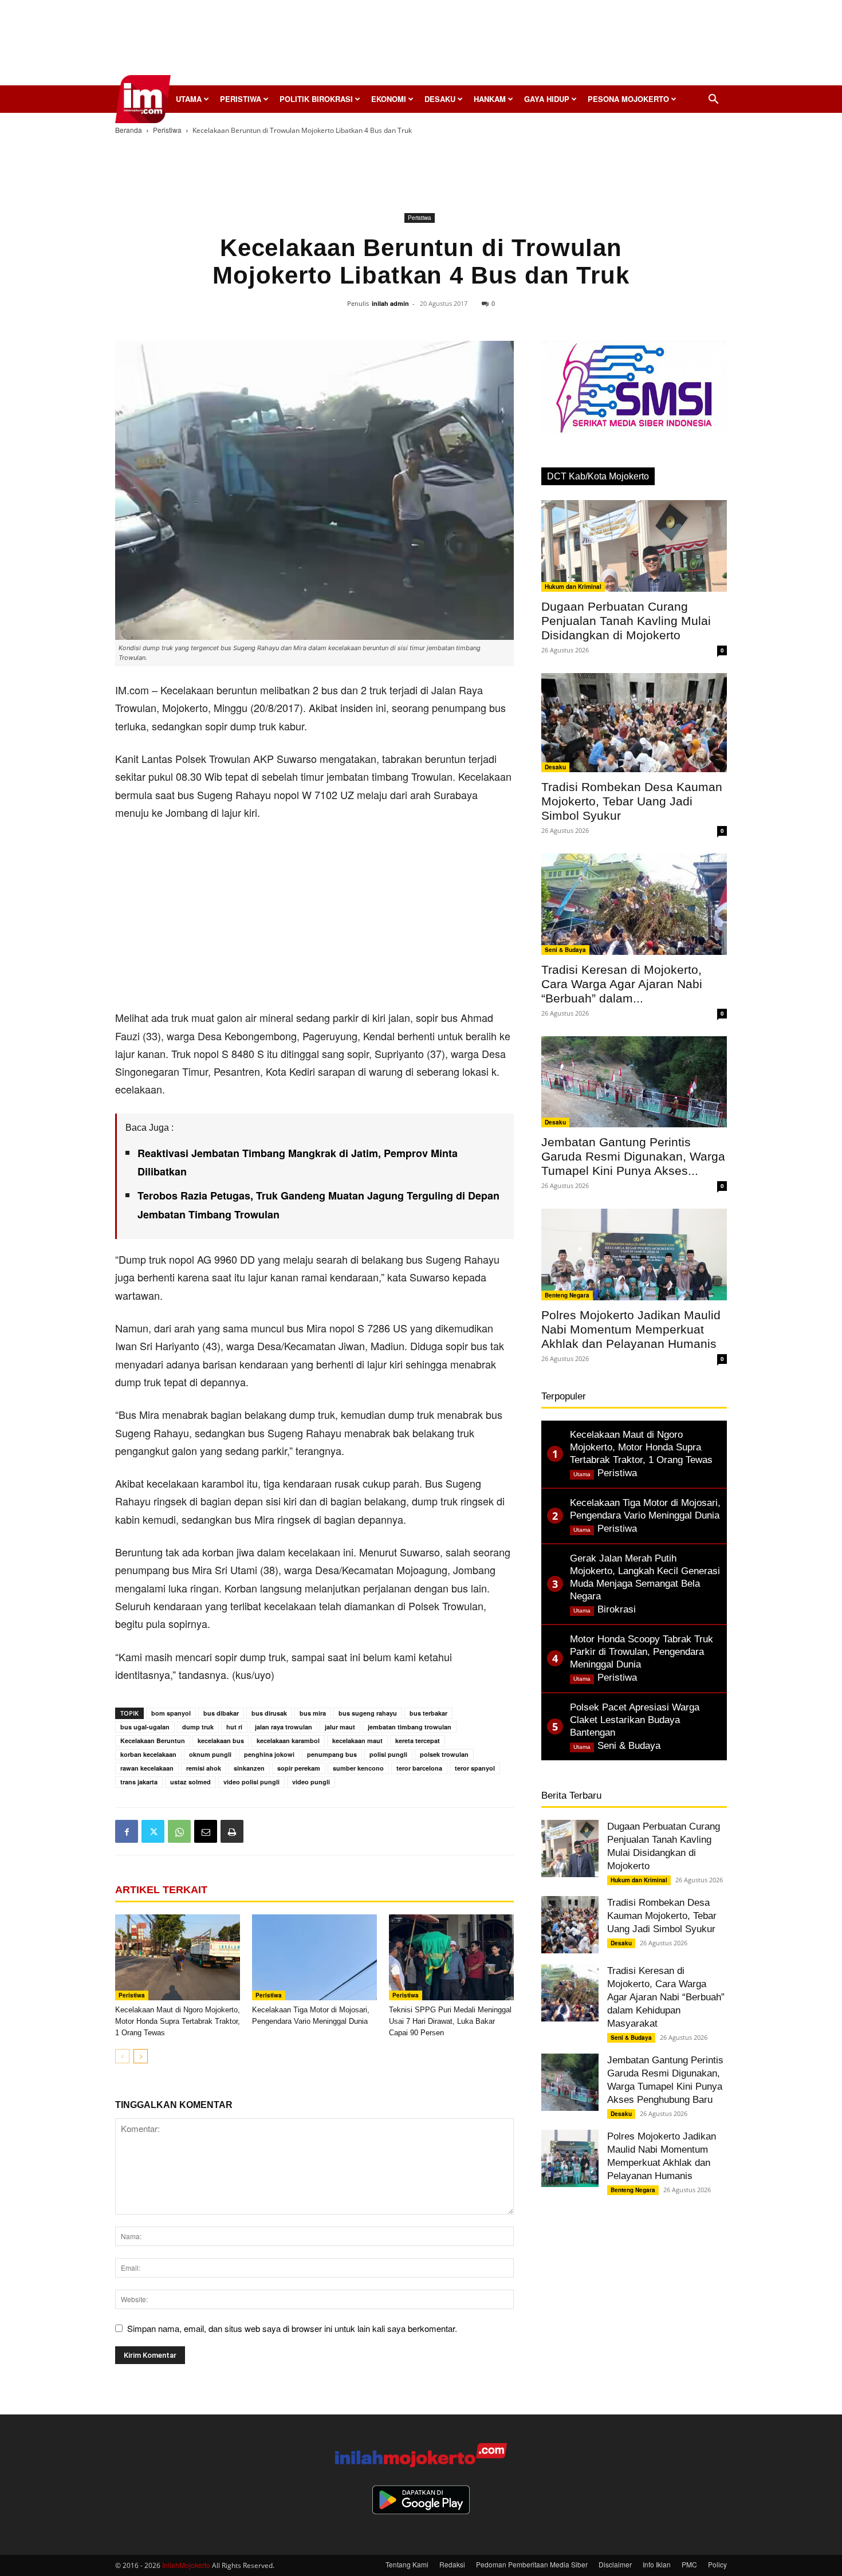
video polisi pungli (251, 1782)
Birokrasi (617, 1609)
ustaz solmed (190, 1782)
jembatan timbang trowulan (410, 1727)
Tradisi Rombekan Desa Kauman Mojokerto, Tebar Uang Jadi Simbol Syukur (632, 801)
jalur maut (340, 1727)
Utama (189, 99)
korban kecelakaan (148, 1754)
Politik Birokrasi (316, 99)
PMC (689, 2564)
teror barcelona (419, 1768)
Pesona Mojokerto (628, 99)
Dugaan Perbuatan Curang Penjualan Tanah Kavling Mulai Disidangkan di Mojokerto (626, 621)
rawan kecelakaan (147, 1768)
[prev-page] (122, 2056)
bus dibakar (221, 1713)
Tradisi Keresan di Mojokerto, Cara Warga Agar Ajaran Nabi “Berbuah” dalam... (622, 984)
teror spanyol (475, 1768)
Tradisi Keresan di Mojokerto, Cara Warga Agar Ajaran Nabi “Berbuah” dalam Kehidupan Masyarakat (666, 1997)
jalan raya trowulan (284, 1727)
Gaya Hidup (547, 99)
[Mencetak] (232, 1831)
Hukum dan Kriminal (573, 587)
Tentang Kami (407, 2564)
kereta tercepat (418, 1741)
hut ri (234, 1727)
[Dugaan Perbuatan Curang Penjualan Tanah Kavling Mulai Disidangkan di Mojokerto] (634, 546)
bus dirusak (269, 1713)
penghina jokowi (269, 1754)
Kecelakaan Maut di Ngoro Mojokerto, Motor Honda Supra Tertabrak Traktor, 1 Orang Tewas (178, 2021)
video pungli (311, 1782)
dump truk (198, 1727)
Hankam (490, 99)
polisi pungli (388, 1754)
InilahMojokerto (186, 2565)
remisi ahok (204, 1768)
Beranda (129, 130)
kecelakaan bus (221, 1741)
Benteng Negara (567, 1295)
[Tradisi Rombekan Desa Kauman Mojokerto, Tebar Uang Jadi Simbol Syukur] (634, 723)
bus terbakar (428, 1713)
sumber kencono (358, 1768)
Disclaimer (615, 2564)
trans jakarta (139, 1782)
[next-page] (141, 2056)
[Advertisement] (421, 46)
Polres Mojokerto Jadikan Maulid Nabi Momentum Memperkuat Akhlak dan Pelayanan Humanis (631, 1329)
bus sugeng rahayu (368, 1713)
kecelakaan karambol (288, 1741)
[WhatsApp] (179, 1831)
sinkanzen (249, 1768)
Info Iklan (657, 2564)
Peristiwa (241, 99)
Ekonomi (389, 99)
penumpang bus (332, 1754)
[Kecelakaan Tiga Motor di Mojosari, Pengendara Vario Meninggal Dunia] (314, 1957)
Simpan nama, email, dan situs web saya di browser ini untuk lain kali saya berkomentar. (292, 2328)
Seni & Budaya (565, 950)
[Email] (206, 1831)
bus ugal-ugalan (145, 1727)
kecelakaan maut (357, 1741)
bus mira (313, 1713)
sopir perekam (299, 1768)
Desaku (440, 99)
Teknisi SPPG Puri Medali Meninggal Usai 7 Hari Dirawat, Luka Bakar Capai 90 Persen (450, 2021)
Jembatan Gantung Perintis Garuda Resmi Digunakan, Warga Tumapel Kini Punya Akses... (633, 1156)
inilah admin (390, 303)
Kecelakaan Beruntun (153, 1741)
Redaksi (452, 2564)
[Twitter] (153, 1831)
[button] (713, 100)
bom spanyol (171, 1713)
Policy (717, 2564)
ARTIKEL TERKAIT (161, 1890)
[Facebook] (127, 1831)
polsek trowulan (444, 1754)
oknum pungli (210, 1754)
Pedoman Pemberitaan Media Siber (532, 2564)
